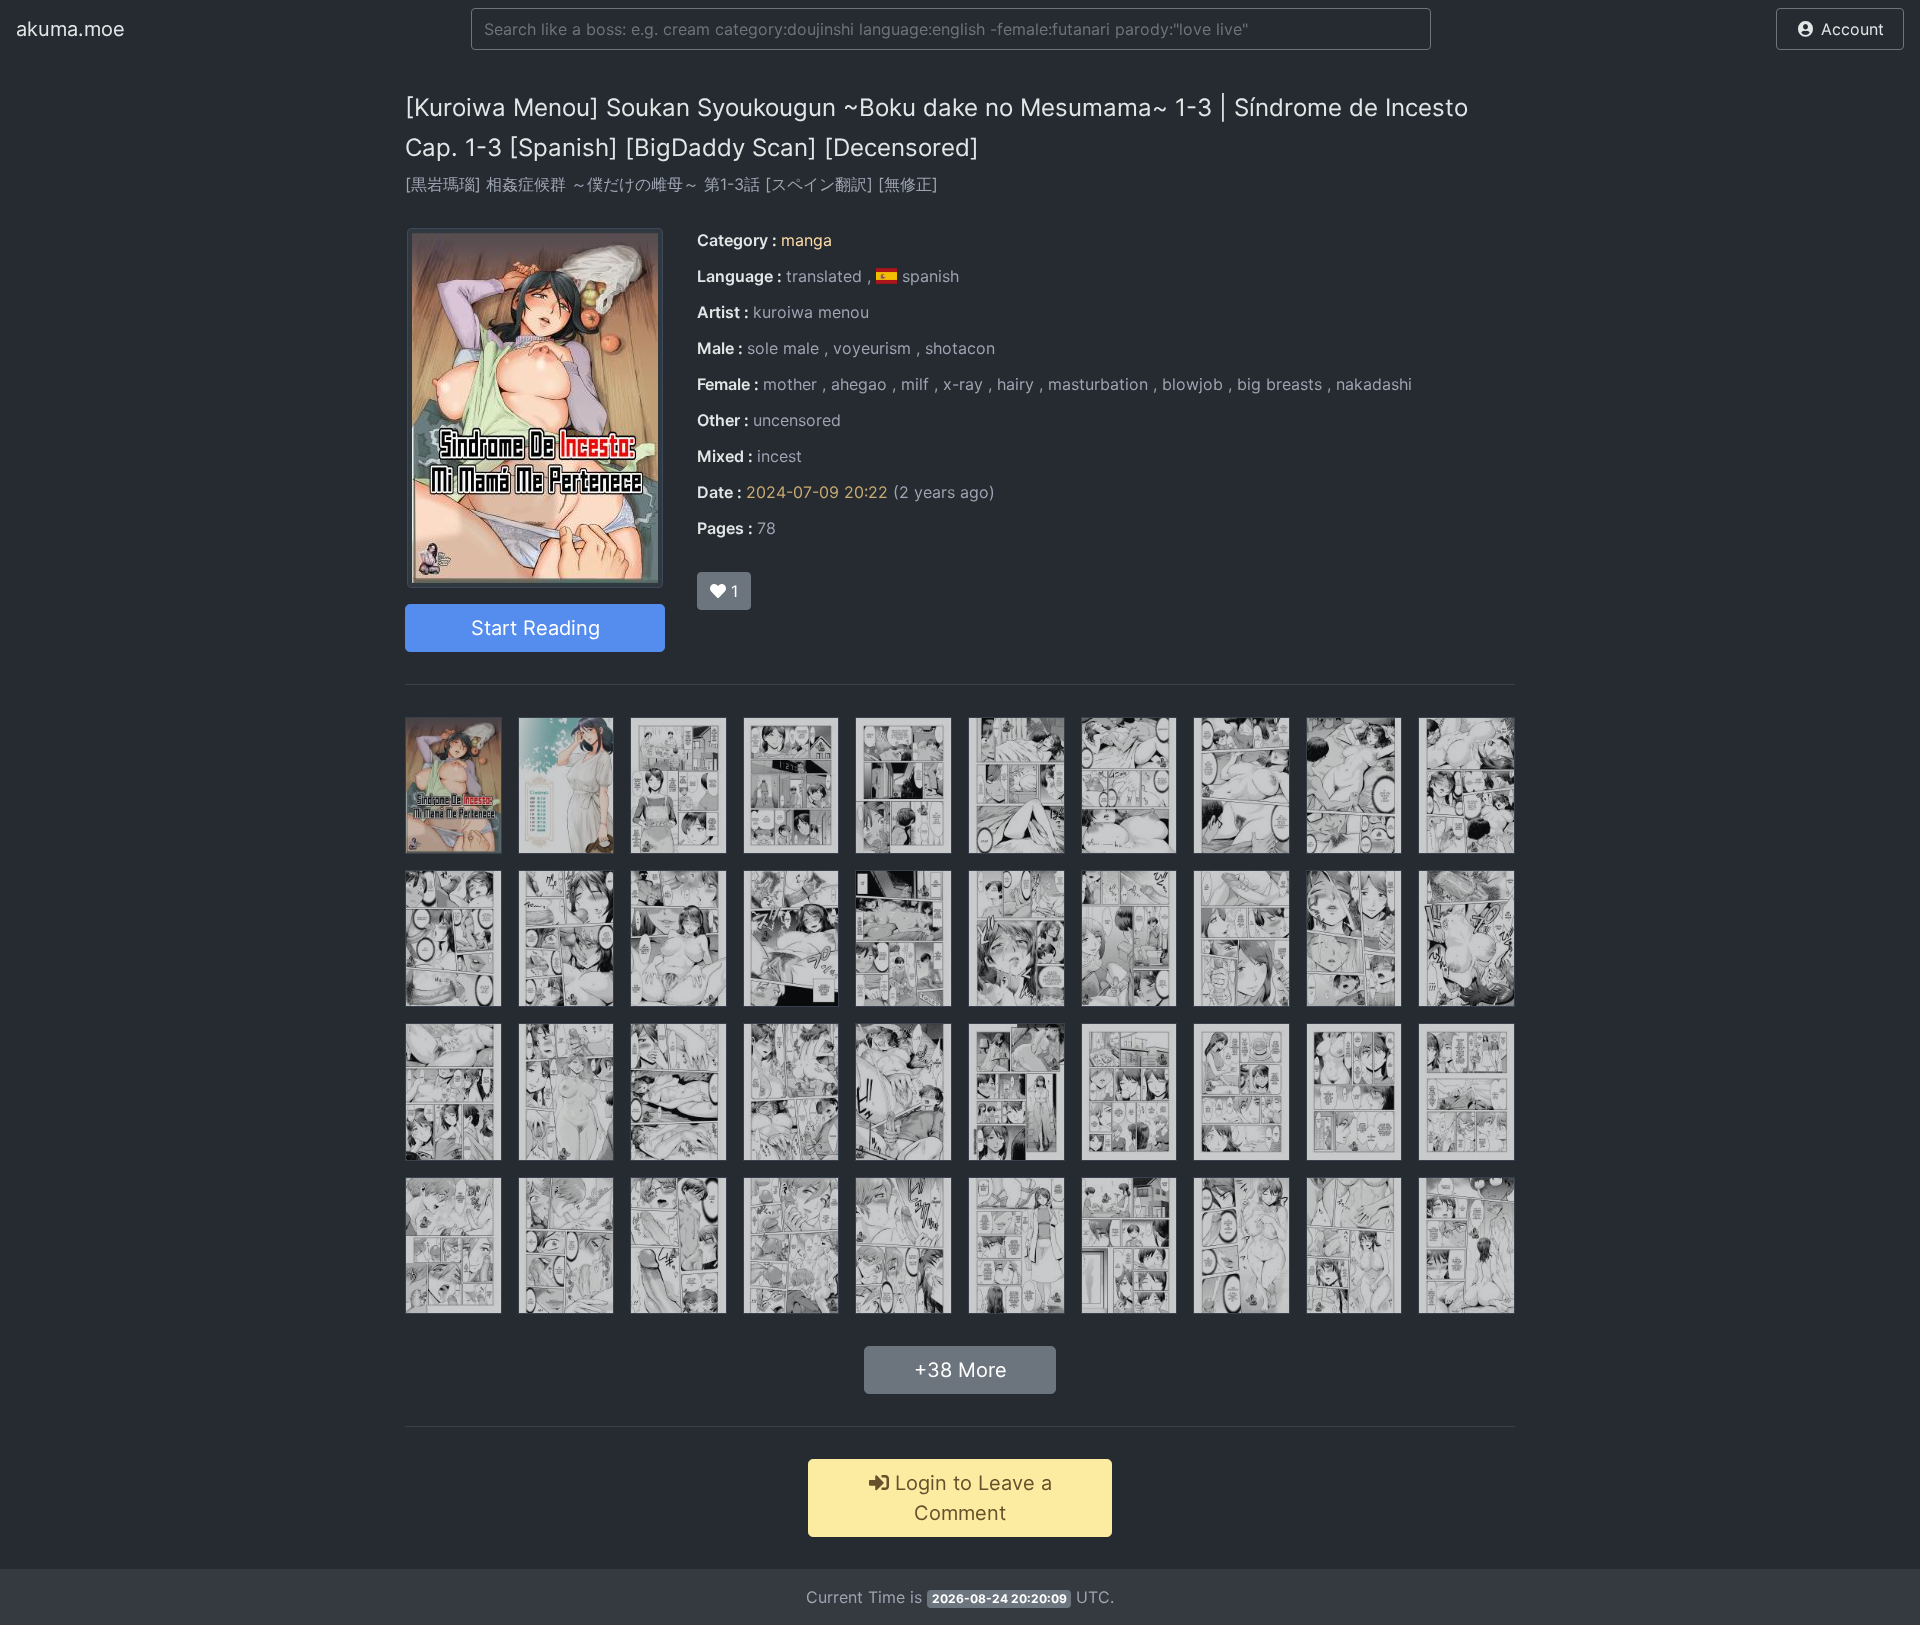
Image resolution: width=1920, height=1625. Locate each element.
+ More (960, 1370)
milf (915, 384)
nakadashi (1374, 384)
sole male (783, 348)
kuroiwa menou (811, 312)
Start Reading (535, 628)
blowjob (1192, 384)
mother (790, 384)
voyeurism (872, 348)
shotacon (960, 348)
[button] (1840, 29)
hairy (1015, 384)
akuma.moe (70, 29)
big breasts (1279, 384)
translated (824, 276)
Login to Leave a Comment (970, 1498)
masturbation (1098, 384)
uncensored (797, 420)
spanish (928, 276)
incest (779, 456)
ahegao (859, 384)
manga (806, 240)
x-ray (963, 384)
